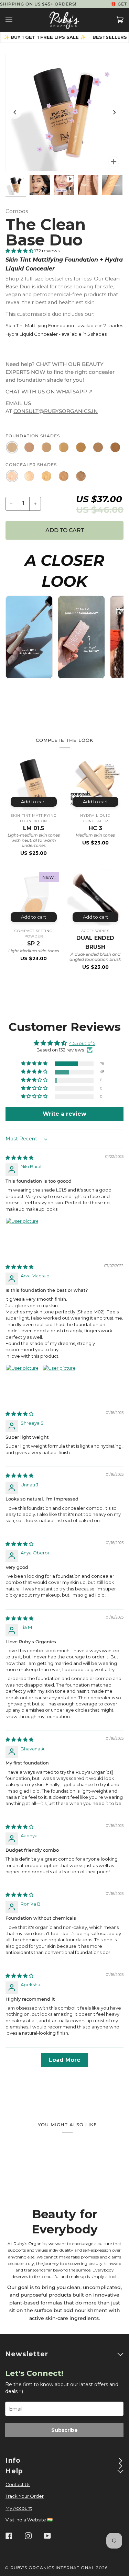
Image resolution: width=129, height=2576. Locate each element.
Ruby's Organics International (52, 2568)
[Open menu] (16, 20)
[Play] (65, 113)
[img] (19, 1158)
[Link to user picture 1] (22, 1234)
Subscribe (64, 2430)
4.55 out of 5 (82, 1043)
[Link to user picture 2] (59, 1381)
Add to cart (34, 802)
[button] (20, 251)
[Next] (114, 113)
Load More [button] (65, 2060)
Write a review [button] (64, 1114)
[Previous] (15, 113)
